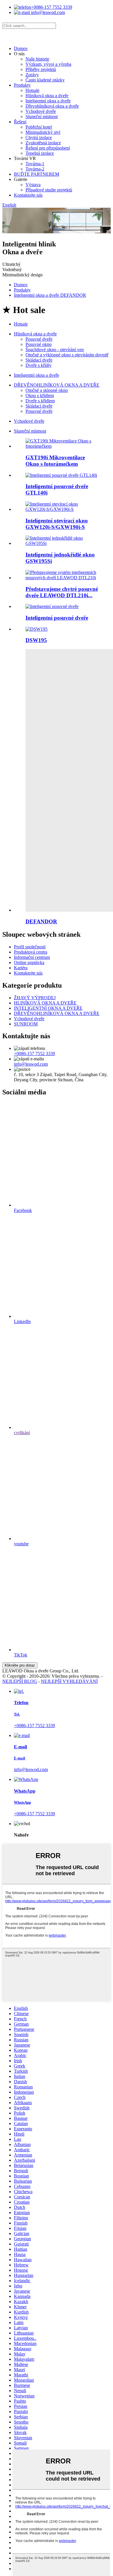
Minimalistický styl (43, 132)
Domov (21, 48)
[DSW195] (37, 629)
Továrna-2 (35, 169)
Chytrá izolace (39, 137)
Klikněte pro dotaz (20, 1665)
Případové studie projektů (49, 190)
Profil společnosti (30, 947)
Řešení (20, 122)
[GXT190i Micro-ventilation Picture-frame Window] (62, 446)
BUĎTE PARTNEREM (37, 174)
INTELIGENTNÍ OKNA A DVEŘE (48, 1008)
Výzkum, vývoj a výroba (48, 64)
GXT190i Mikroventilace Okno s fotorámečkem (55, 461)
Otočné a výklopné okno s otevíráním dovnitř (67, 355)
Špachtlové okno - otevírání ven (55, 350)
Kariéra (21, 968)
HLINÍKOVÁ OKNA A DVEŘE (45, 1003)
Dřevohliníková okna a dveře (52, 106)
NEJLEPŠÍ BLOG (20, 1681)
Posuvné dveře (39, 339)
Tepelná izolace (40, 153)
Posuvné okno (39, 344)
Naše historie (37, 59)
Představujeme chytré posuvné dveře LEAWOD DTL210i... (62, 592)
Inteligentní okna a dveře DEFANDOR (50, 295)
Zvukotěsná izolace (43, 143)
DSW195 (36, 640)
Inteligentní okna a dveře (48, 101)
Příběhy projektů (41, 69)
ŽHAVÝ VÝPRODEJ (35, 998)
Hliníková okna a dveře (47, 96)
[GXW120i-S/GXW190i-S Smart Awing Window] (62, 509)
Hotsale (32, 90)
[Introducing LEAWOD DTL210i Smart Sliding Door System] (62, 578)
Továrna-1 (35, 164)
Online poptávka (29, 962)
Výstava (33, 185)
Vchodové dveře (41, 111)
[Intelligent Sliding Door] (52, 606)
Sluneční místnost (42, 117)
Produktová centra (31, 952)
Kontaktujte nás (28, 195)
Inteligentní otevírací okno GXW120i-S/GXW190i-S (57, 524)
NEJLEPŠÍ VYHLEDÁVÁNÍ (69, 1681)
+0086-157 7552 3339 (52, 7)
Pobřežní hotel (39, 127)
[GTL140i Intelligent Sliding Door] (61, 475)
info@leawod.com (47, 12)
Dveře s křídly (39, 365)
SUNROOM (26, 1024)
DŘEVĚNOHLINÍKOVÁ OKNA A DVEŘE (57, 385)
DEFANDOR (41, 921)
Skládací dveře (39, 360)
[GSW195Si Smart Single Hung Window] (62, 543)
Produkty (22, 85)
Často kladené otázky (45, 80)
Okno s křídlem (40, 395)
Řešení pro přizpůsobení (48, 148)
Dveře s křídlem (40, 401)
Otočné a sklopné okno (47, 390)
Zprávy (32, 75)
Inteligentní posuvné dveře (57, 618)
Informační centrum (32, 957)
